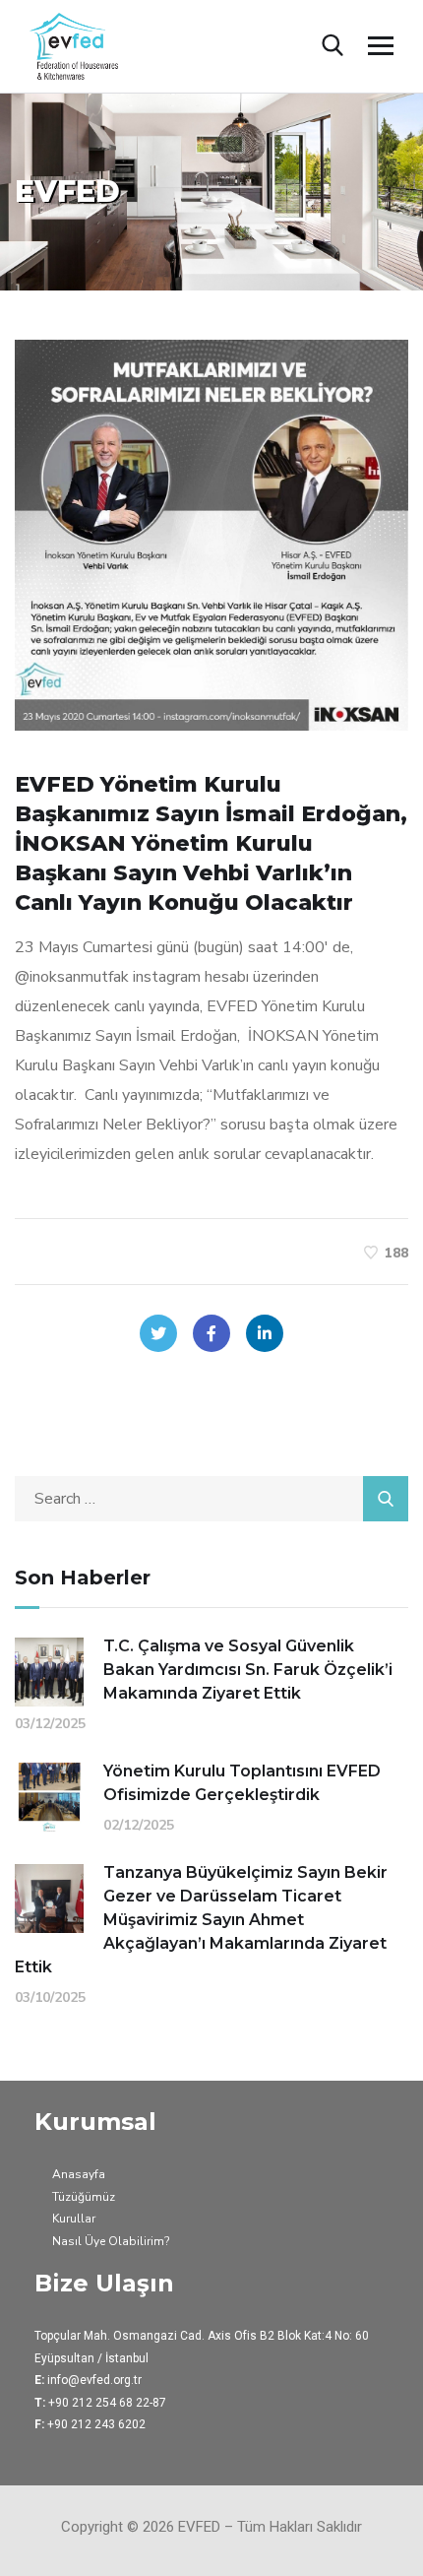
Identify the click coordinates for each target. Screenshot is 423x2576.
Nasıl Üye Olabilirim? (111, 2241)
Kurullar (74, 2219)
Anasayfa (79, 2174)
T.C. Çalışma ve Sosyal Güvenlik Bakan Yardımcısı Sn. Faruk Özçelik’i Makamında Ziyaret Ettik (248, 1670)
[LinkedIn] (265, 1333)
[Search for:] (211, 1499)
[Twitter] (158, 1333)
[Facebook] (211, 1333)
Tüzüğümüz (84, 2197)
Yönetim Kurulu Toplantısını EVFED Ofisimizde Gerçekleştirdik (242, 1783)
